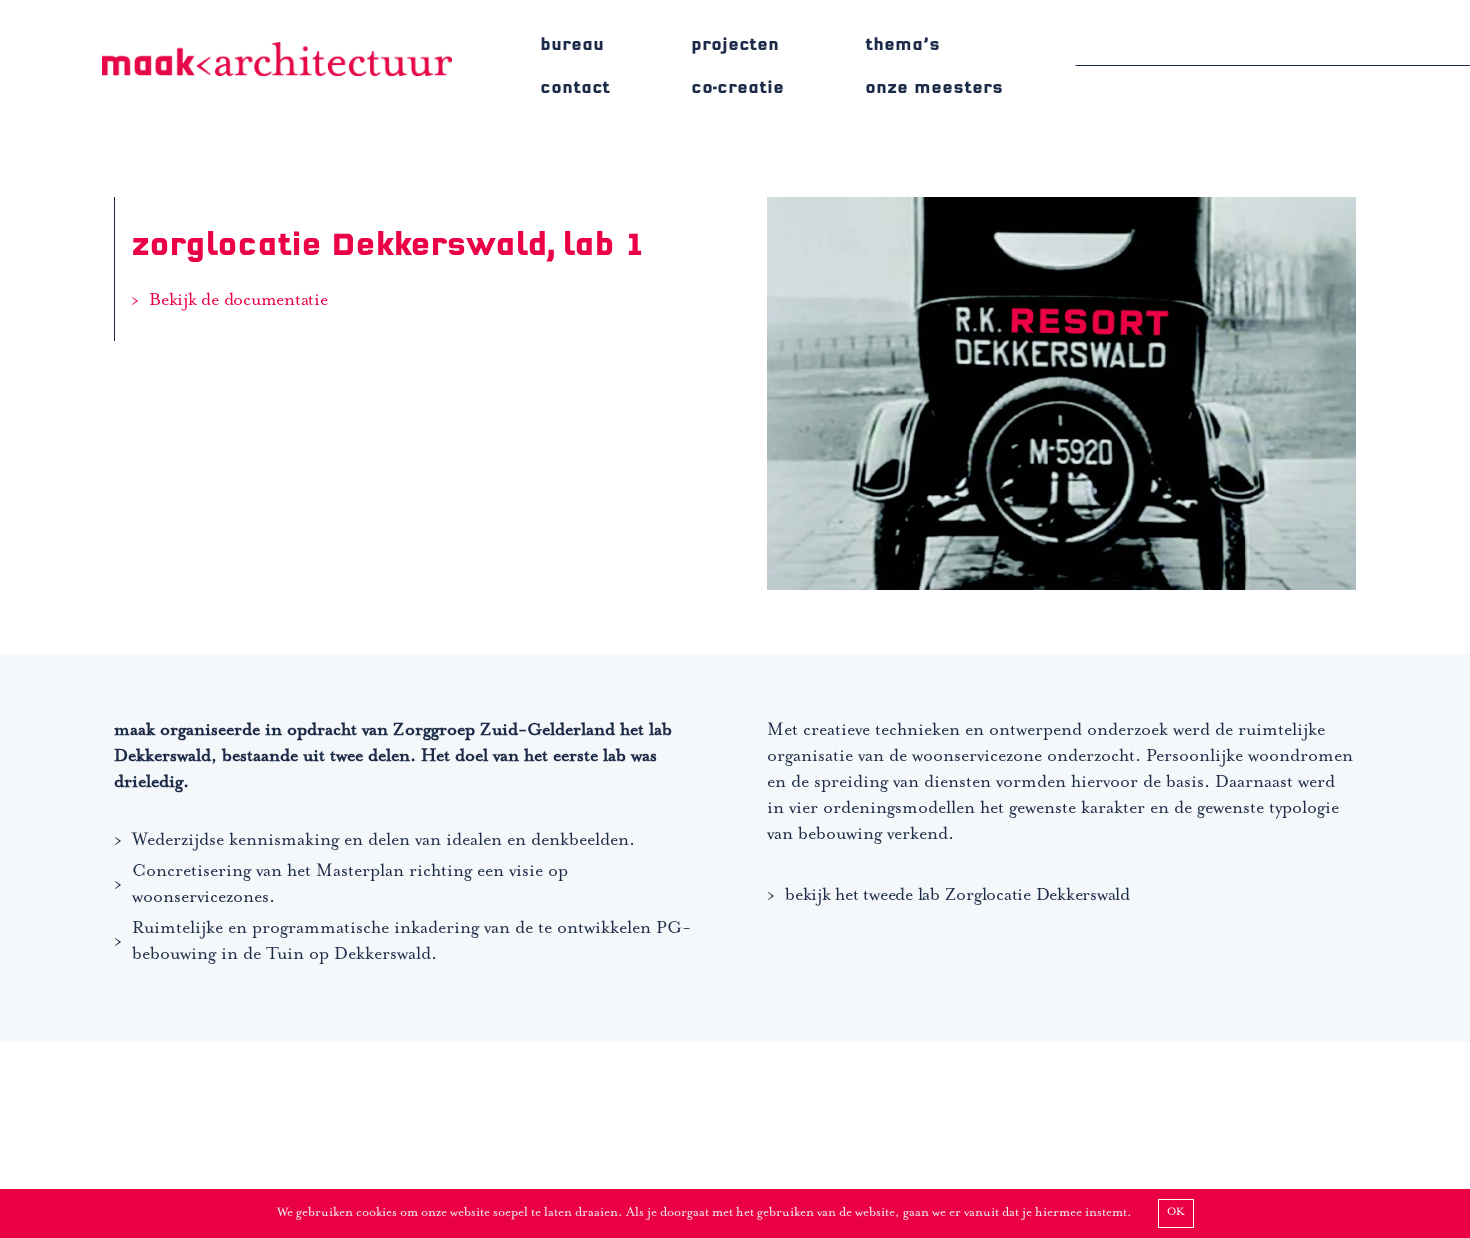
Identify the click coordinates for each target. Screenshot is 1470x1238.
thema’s (902, 44)
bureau (572, 44)
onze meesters (934, 87)
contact (575, 87)
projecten (735, 44)
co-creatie (737, 87)
